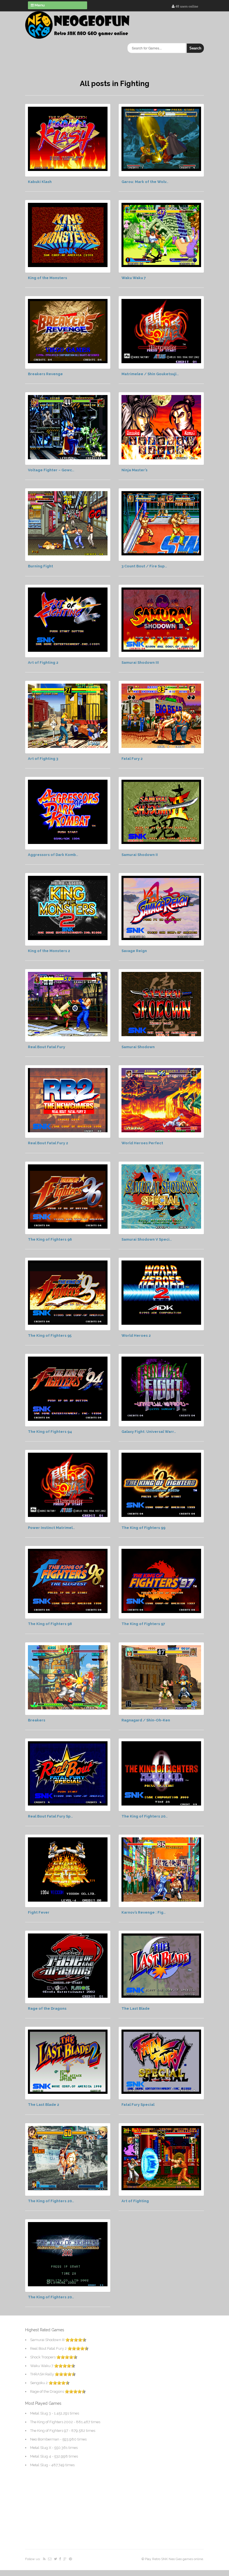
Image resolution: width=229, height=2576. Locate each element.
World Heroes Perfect (142, 1143)
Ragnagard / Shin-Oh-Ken (146, 1720)
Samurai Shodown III (140, 663)
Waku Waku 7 (134, 278)
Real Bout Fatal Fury (46, 1047)
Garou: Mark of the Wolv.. (145, 182)
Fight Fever (39, 1912)
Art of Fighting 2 (43, 663)
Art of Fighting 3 (43, 759)
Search (195, 48)
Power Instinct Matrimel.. (51, 1528)
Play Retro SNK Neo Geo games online (174, 2559)
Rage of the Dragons (47, 2008)
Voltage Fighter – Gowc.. (51, 470)
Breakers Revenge (45, 374)
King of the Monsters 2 (49, 951)
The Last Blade (136, 2008)
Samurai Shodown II (140, 855)
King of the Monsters (47, 278)
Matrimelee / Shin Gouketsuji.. (150, 374)
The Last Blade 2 (44, 2105)
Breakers (37, 1720)
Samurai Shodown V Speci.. (147, 1239)
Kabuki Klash (40, 182)
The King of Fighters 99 (143, 1528)
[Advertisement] (61, 2399)
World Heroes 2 (136, 1335)
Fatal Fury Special (138, 2105)
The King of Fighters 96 (50, 1239)
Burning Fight (40, 566)
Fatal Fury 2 (132, 759)
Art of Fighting (135, 2201)
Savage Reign (134, 951)
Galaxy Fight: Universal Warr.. (149, 1432)
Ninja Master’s (134, 470)
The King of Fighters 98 (50, 1624)
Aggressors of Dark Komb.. (53, 855)
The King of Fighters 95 (50, 1335)
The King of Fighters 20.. (145, 1816)
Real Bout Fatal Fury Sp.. (50, 1816)
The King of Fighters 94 (50, 1432)
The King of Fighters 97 (143, 1624)
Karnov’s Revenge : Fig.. (144, 1912)
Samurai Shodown (138, 1047)
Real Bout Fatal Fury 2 (48, 1143)
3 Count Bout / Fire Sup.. (144, 566)
